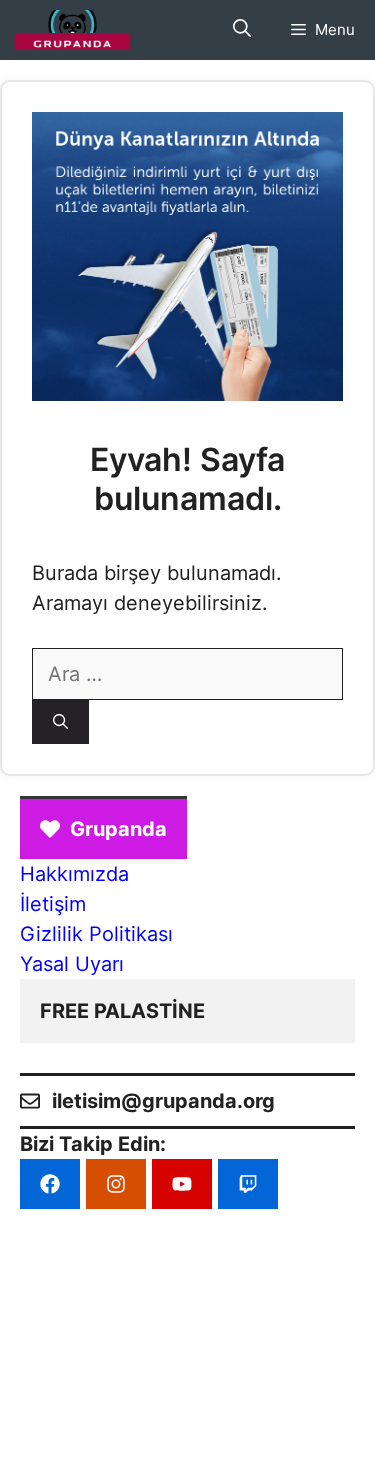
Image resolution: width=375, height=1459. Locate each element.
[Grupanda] (72, 30)
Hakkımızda (74, 874)
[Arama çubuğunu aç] (242, 30)
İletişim (53, 904)
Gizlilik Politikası (96, 934)
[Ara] (60, 722)
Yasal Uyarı (72, 964)
